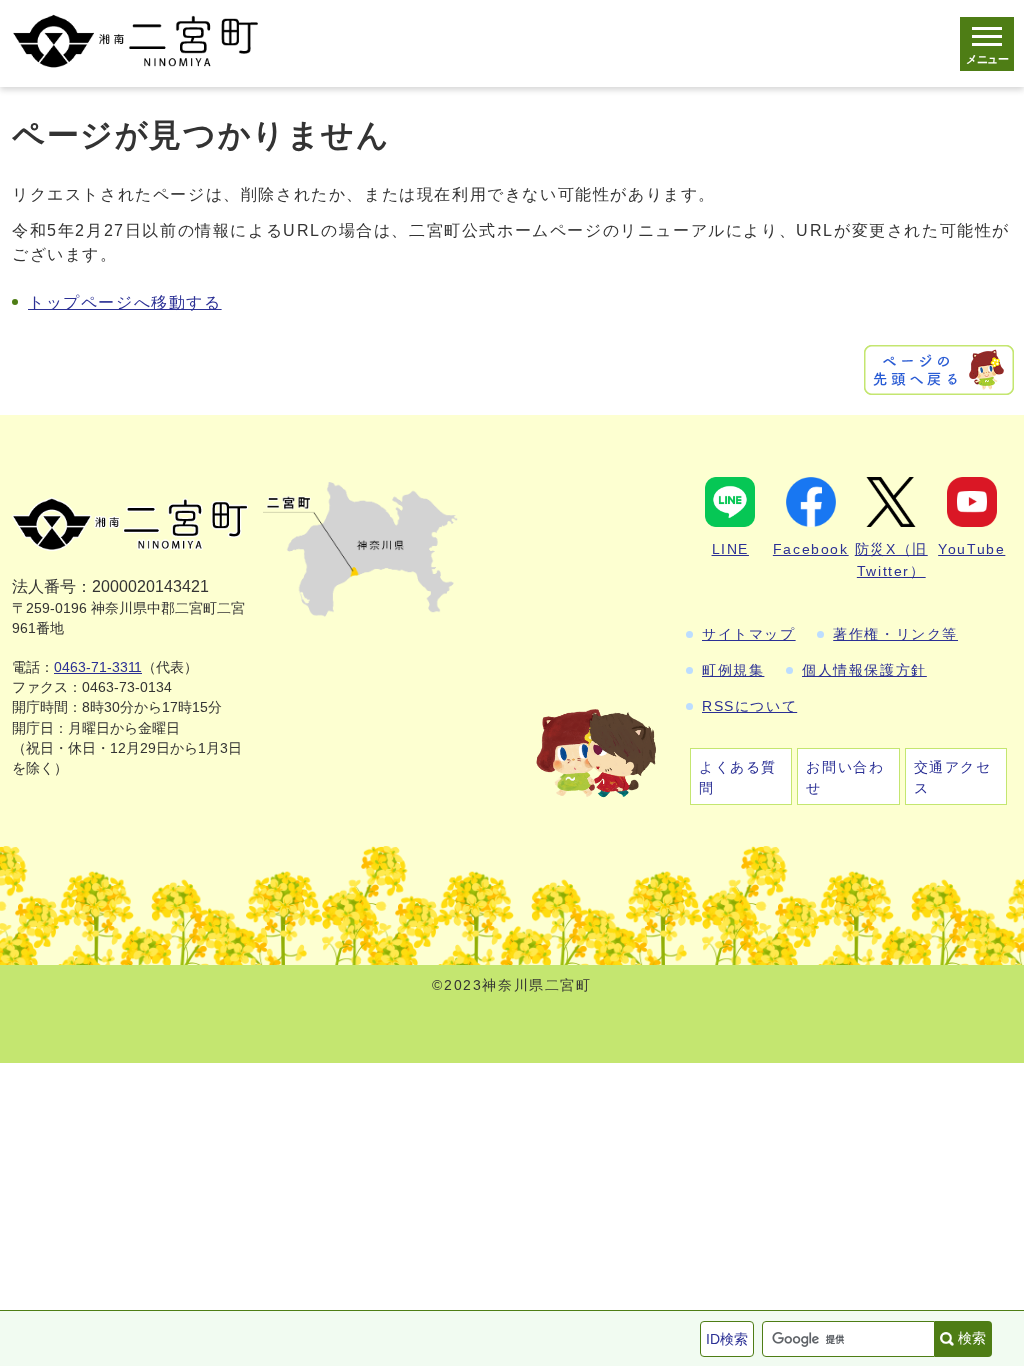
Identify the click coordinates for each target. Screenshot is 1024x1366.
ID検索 (727, 1339)
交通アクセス (953, 777)
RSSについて (749, 706)
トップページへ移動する (125, 302)
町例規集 (733, 670)
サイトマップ (749, 634)
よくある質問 (738, 777)
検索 (972, 1338)
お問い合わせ (845, 777)
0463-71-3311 (98, 667)
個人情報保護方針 (864, 670)
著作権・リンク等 (895, 634)
